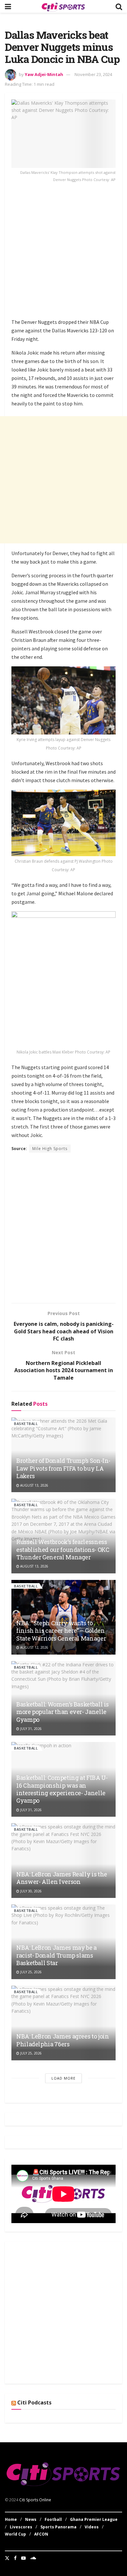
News (31, 2519)
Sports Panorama (58, 2527)
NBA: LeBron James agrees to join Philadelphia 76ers (63, 2040)
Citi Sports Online (35, 2500)
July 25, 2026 (30, 1972)
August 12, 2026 (34, 1647)
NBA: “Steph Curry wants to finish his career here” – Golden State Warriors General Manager (61, 1631)
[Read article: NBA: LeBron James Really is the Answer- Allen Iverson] (63, 1861)
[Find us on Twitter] (7, 2558)
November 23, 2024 (93, 74)
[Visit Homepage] (63, 7)
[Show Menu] (8, 6)
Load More (63, 2078)
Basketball (26, 1424)
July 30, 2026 (30, 1891)
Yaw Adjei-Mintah (44, 74)
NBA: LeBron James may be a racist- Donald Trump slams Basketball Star (56, 1955)
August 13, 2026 (34, 1485)
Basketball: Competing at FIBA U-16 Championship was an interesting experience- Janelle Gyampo (62, 1789)
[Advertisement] (63, 252)
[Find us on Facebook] (15, 2558)
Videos (92, 2527)
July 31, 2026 (30, 1729)
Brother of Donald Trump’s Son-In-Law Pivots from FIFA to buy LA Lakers (63, 1468)
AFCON (41, 2534)
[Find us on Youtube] (23, 2558)
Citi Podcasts (34, 2402)
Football (53, 2519)
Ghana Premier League (94, 2519)
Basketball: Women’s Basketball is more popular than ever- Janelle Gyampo (63, 1712)
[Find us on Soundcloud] (33, 2558)
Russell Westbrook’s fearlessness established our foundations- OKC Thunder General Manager (63, 1549)
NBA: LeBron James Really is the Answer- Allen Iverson (62, 1878)
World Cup (15, 2534)
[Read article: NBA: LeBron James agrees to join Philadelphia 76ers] (63, 2023)
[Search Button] (119, 6)
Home (11, 2519)
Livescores (21, 2527)
